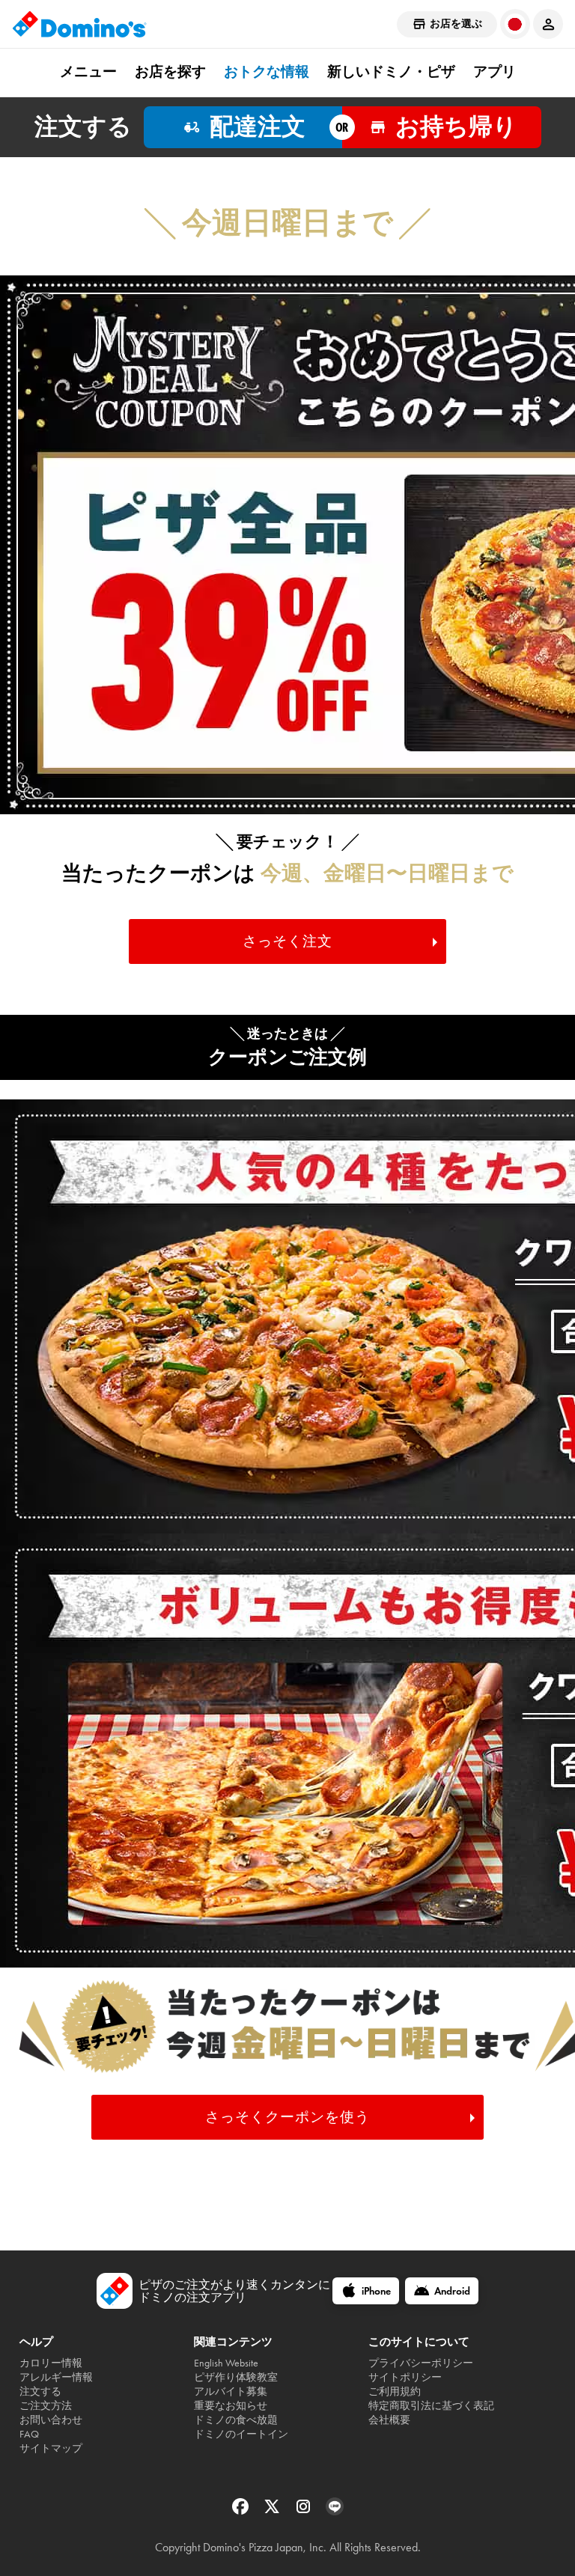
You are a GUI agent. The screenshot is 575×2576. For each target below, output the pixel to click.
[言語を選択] (515, 24)
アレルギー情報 (56, 2377)
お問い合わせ (51, 2420)
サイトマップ (51, 2448)
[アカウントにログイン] (548, 24)
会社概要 (389, 2420)
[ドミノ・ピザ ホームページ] (79, 24)
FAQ (29, 2434)
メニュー (88, 72)
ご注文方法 (46, 2406)
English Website (226, 2363)
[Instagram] (305, 2511)
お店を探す (170, 72)
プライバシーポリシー (421, 2363)
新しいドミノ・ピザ (391, 72)
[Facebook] (242, 2511)
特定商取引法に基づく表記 (431, 2406)
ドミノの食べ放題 (236, 2420)
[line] (335, 2511)
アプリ (495, 72)
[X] (273, 2511)
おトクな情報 (267, 72)
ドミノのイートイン (241, 2434)
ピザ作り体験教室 (236, 2377)
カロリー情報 (51, 2363)
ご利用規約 (395, 2392)
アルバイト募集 (231, 2392)
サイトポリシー (405, 2377)
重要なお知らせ (231, 2406)
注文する (40, 2392)
